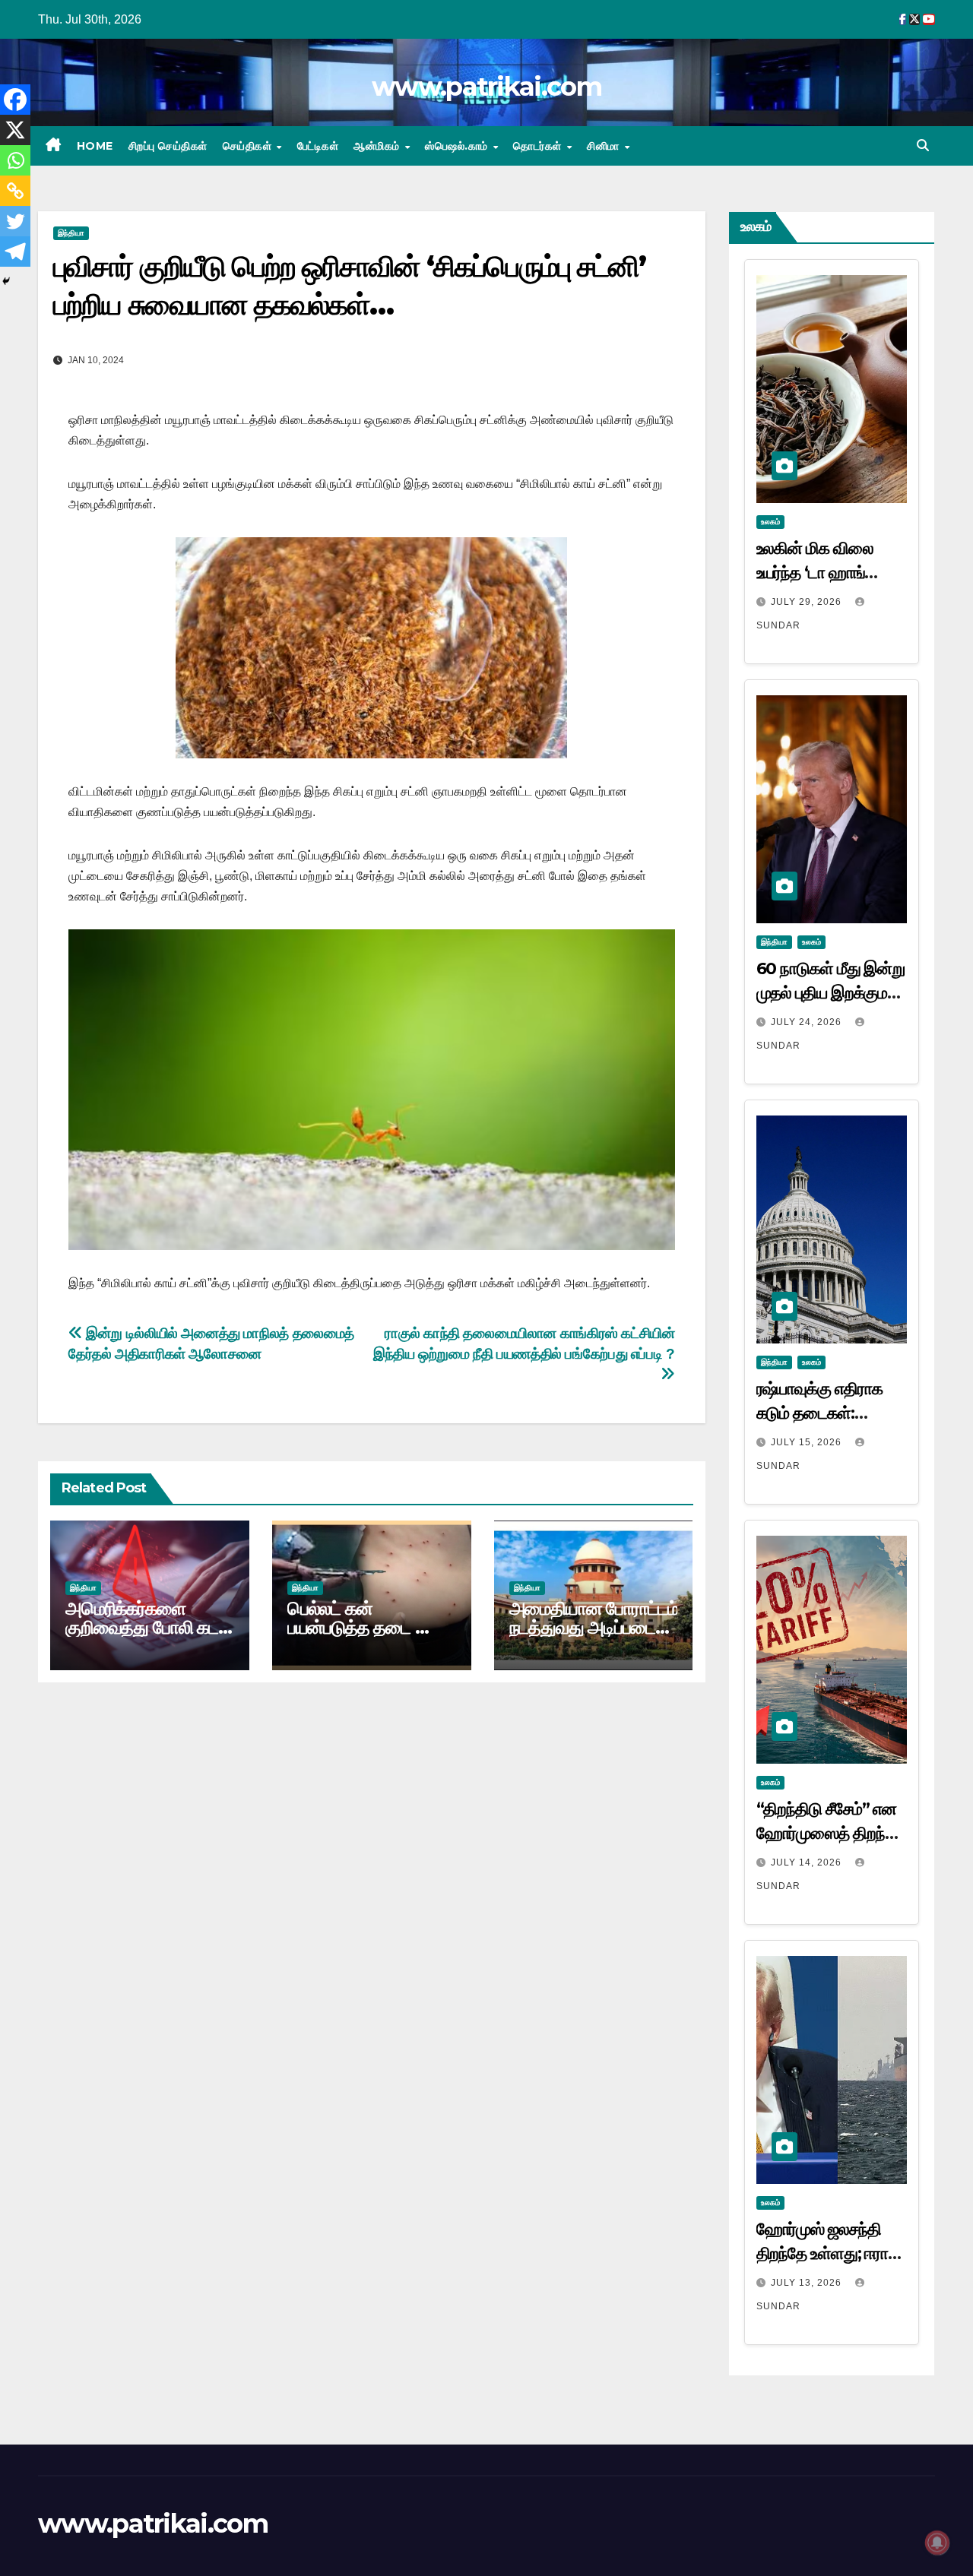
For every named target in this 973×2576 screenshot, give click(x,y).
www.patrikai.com (486, 87)
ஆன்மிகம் (378, 146)
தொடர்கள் (539, 146)
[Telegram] (15, 252)
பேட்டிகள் (318, 146)
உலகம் (770, 522)
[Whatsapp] (15, 160)
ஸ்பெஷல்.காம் (458, 146)
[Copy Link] (15, 191)
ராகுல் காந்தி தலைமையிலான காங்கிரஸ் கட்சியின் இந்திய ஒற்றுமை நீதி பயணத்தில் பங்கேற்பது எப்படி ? (524, 1343)
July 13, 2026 (808, 2283)
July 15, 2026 (808, 1442)
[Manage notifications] (937, 2543)
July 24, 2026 (808, 1022)
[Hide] (6, 281)
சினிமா (605, 146)
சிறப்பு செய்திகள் (168, 146)
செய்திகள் (249, 146)
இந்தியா (71, 233)
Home (95, 146)
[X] (15, 130)
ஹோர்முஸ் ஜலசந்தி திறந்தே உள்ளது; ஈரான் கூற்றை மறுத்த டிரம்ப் (830, 2253)
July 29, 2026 (808, 602)
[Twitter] (15, 221)
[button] (923, 146)
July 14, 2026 (808, 1862)
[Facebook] (15, 100)
